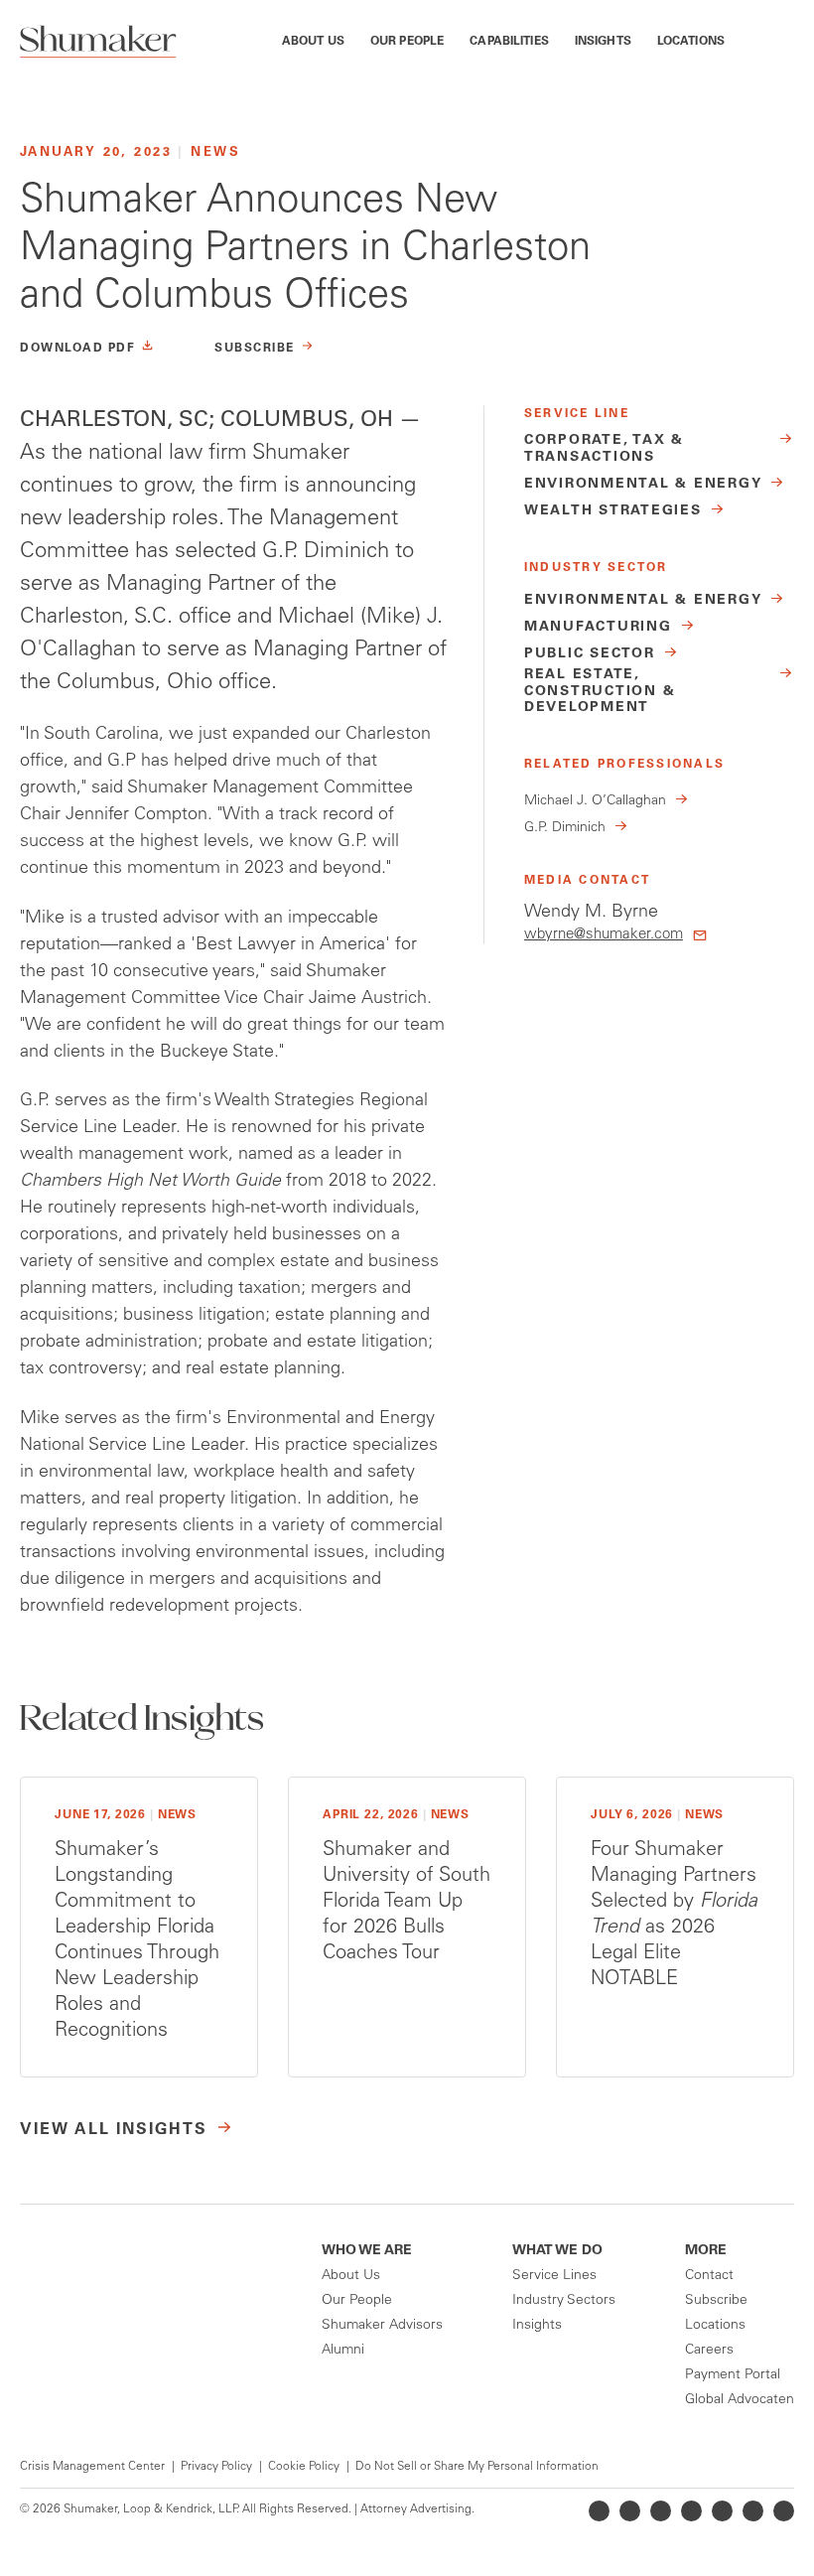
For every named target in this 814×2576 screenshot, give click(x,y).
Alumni (343, 2351)
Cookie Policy (304, 2467)
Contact (709, 2276)
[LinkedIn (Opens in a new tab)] (599, 2511)
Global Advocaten (740, 2400)
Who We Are (367, 2251)
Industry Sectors (564, 2301)
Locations (691, 42)
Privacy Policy (216, 2467)
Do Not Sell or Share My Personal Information (477, 2467)
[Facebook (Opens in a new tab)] (661, 2511)
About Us (313, 42)
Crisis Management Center (92, 2467)
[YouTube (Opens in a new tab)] (722, 2511)
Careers (709, 2351)
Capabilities (509, 42)
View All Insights (114, 2130)
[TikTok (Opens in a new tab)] (784, 2511)
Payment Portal (733, 2375)
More (706, 2251)
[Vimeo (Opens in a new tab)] (753, 2511)
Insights (603, 42)
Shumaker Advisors (382, 2326)
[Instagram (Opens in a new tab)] (691, 2511)
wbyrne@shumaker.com (604, 935)
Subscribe (716, 2301)
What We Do (557, 2251)
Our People (407, 42)
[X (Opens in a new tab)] (630, 2511)
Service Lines (554, 2276)
